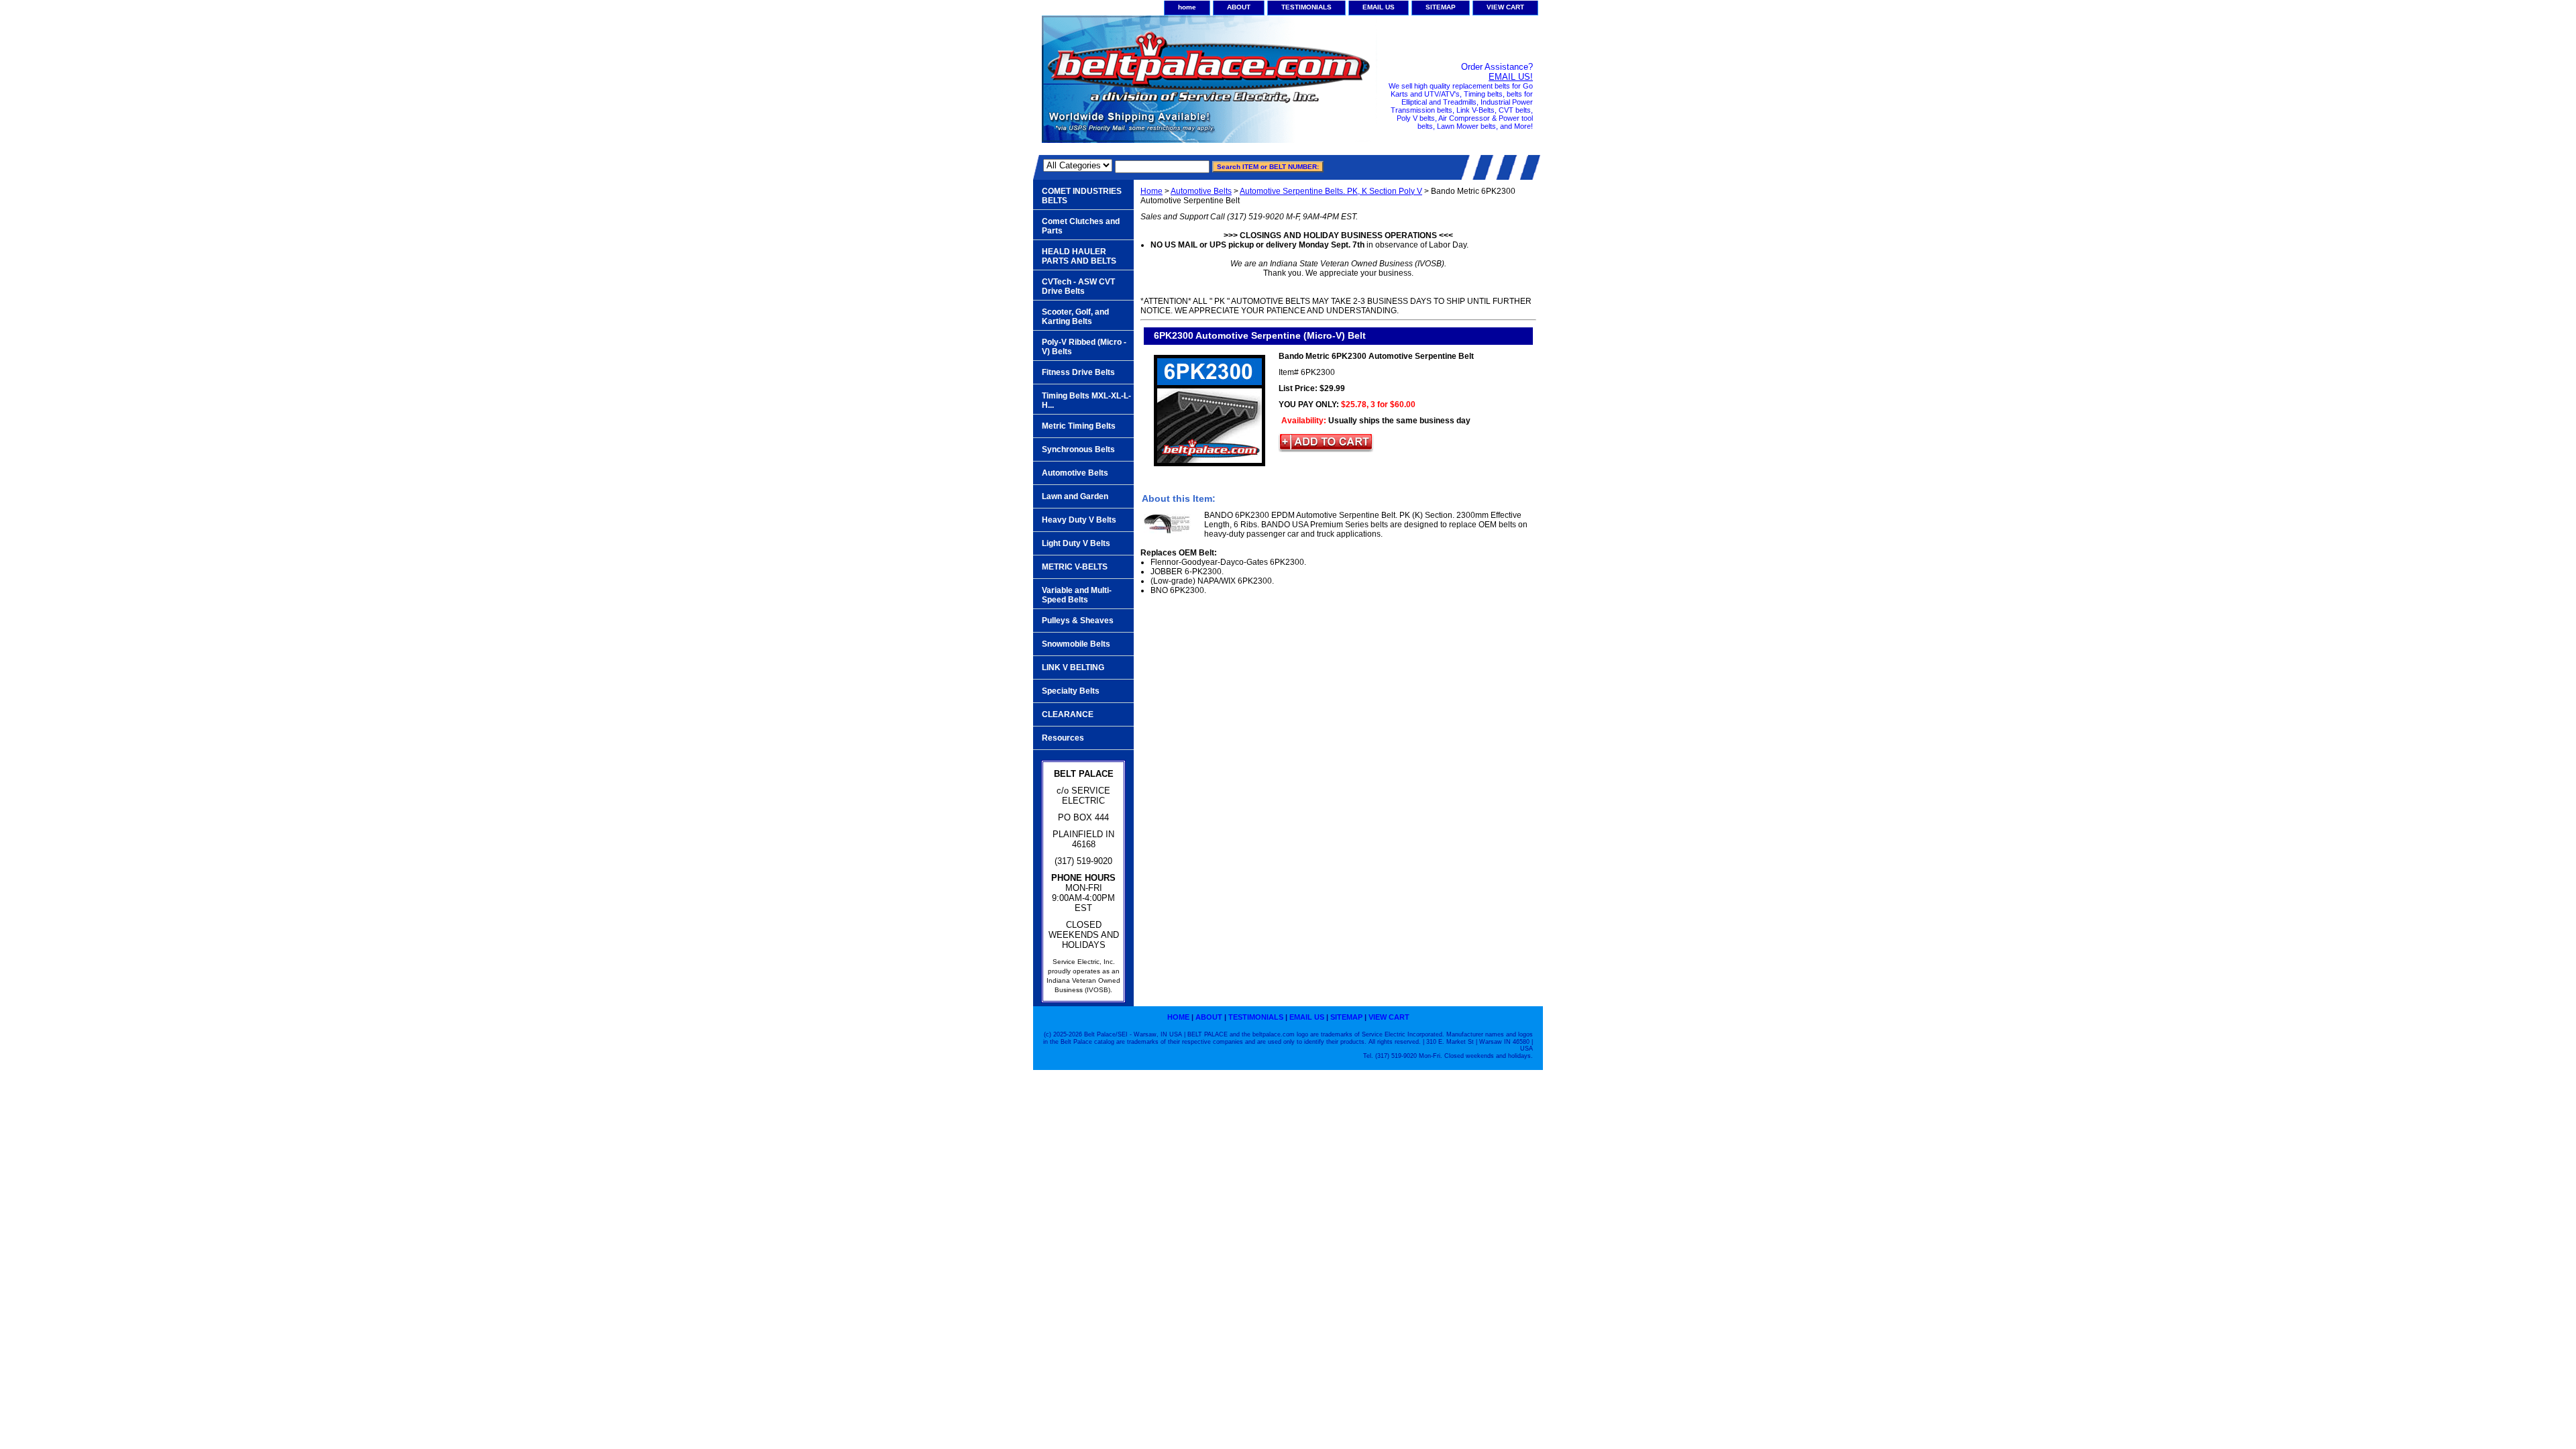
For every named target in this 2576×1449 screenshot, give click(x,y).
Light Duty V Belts (1076, 543)
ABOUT (1239, 7)
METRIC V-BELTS (1075, 567)
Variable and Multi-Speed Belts (1077, 595)
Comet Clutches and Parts (1081, 226)
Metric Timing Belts (1079, 426)
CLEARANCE (1068, 714)
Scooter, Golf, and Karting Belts (1075, 317)
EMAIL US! (1511, 77)
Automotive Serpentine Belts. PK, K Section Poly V (1331, 191)
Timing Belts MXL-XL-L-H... (1086, 400)
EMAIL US (1379, 7)
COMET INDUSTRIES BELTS (1082, 196)
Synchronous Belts (1078, 449)
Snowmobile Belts (1076, 644)
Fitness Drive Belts (1078, 372)
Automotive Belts (1201, 191)
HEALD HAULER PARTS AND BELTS (1079, 256)
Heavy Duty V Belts (1079, 520)
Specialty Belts (1071, 691)
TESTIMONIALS (1306, 7)
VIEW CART (1505, 7)
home (1187, 7)
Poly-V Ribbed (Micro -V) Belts (1084, 347)
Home (1151, 191)
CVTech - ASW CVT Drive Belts (1078, 286)
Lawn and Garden (1075, 496)
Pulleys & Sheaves (1078, 621)
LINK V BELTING (1073, 667)
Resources (1063, 738)
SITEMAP (1441, 7)
